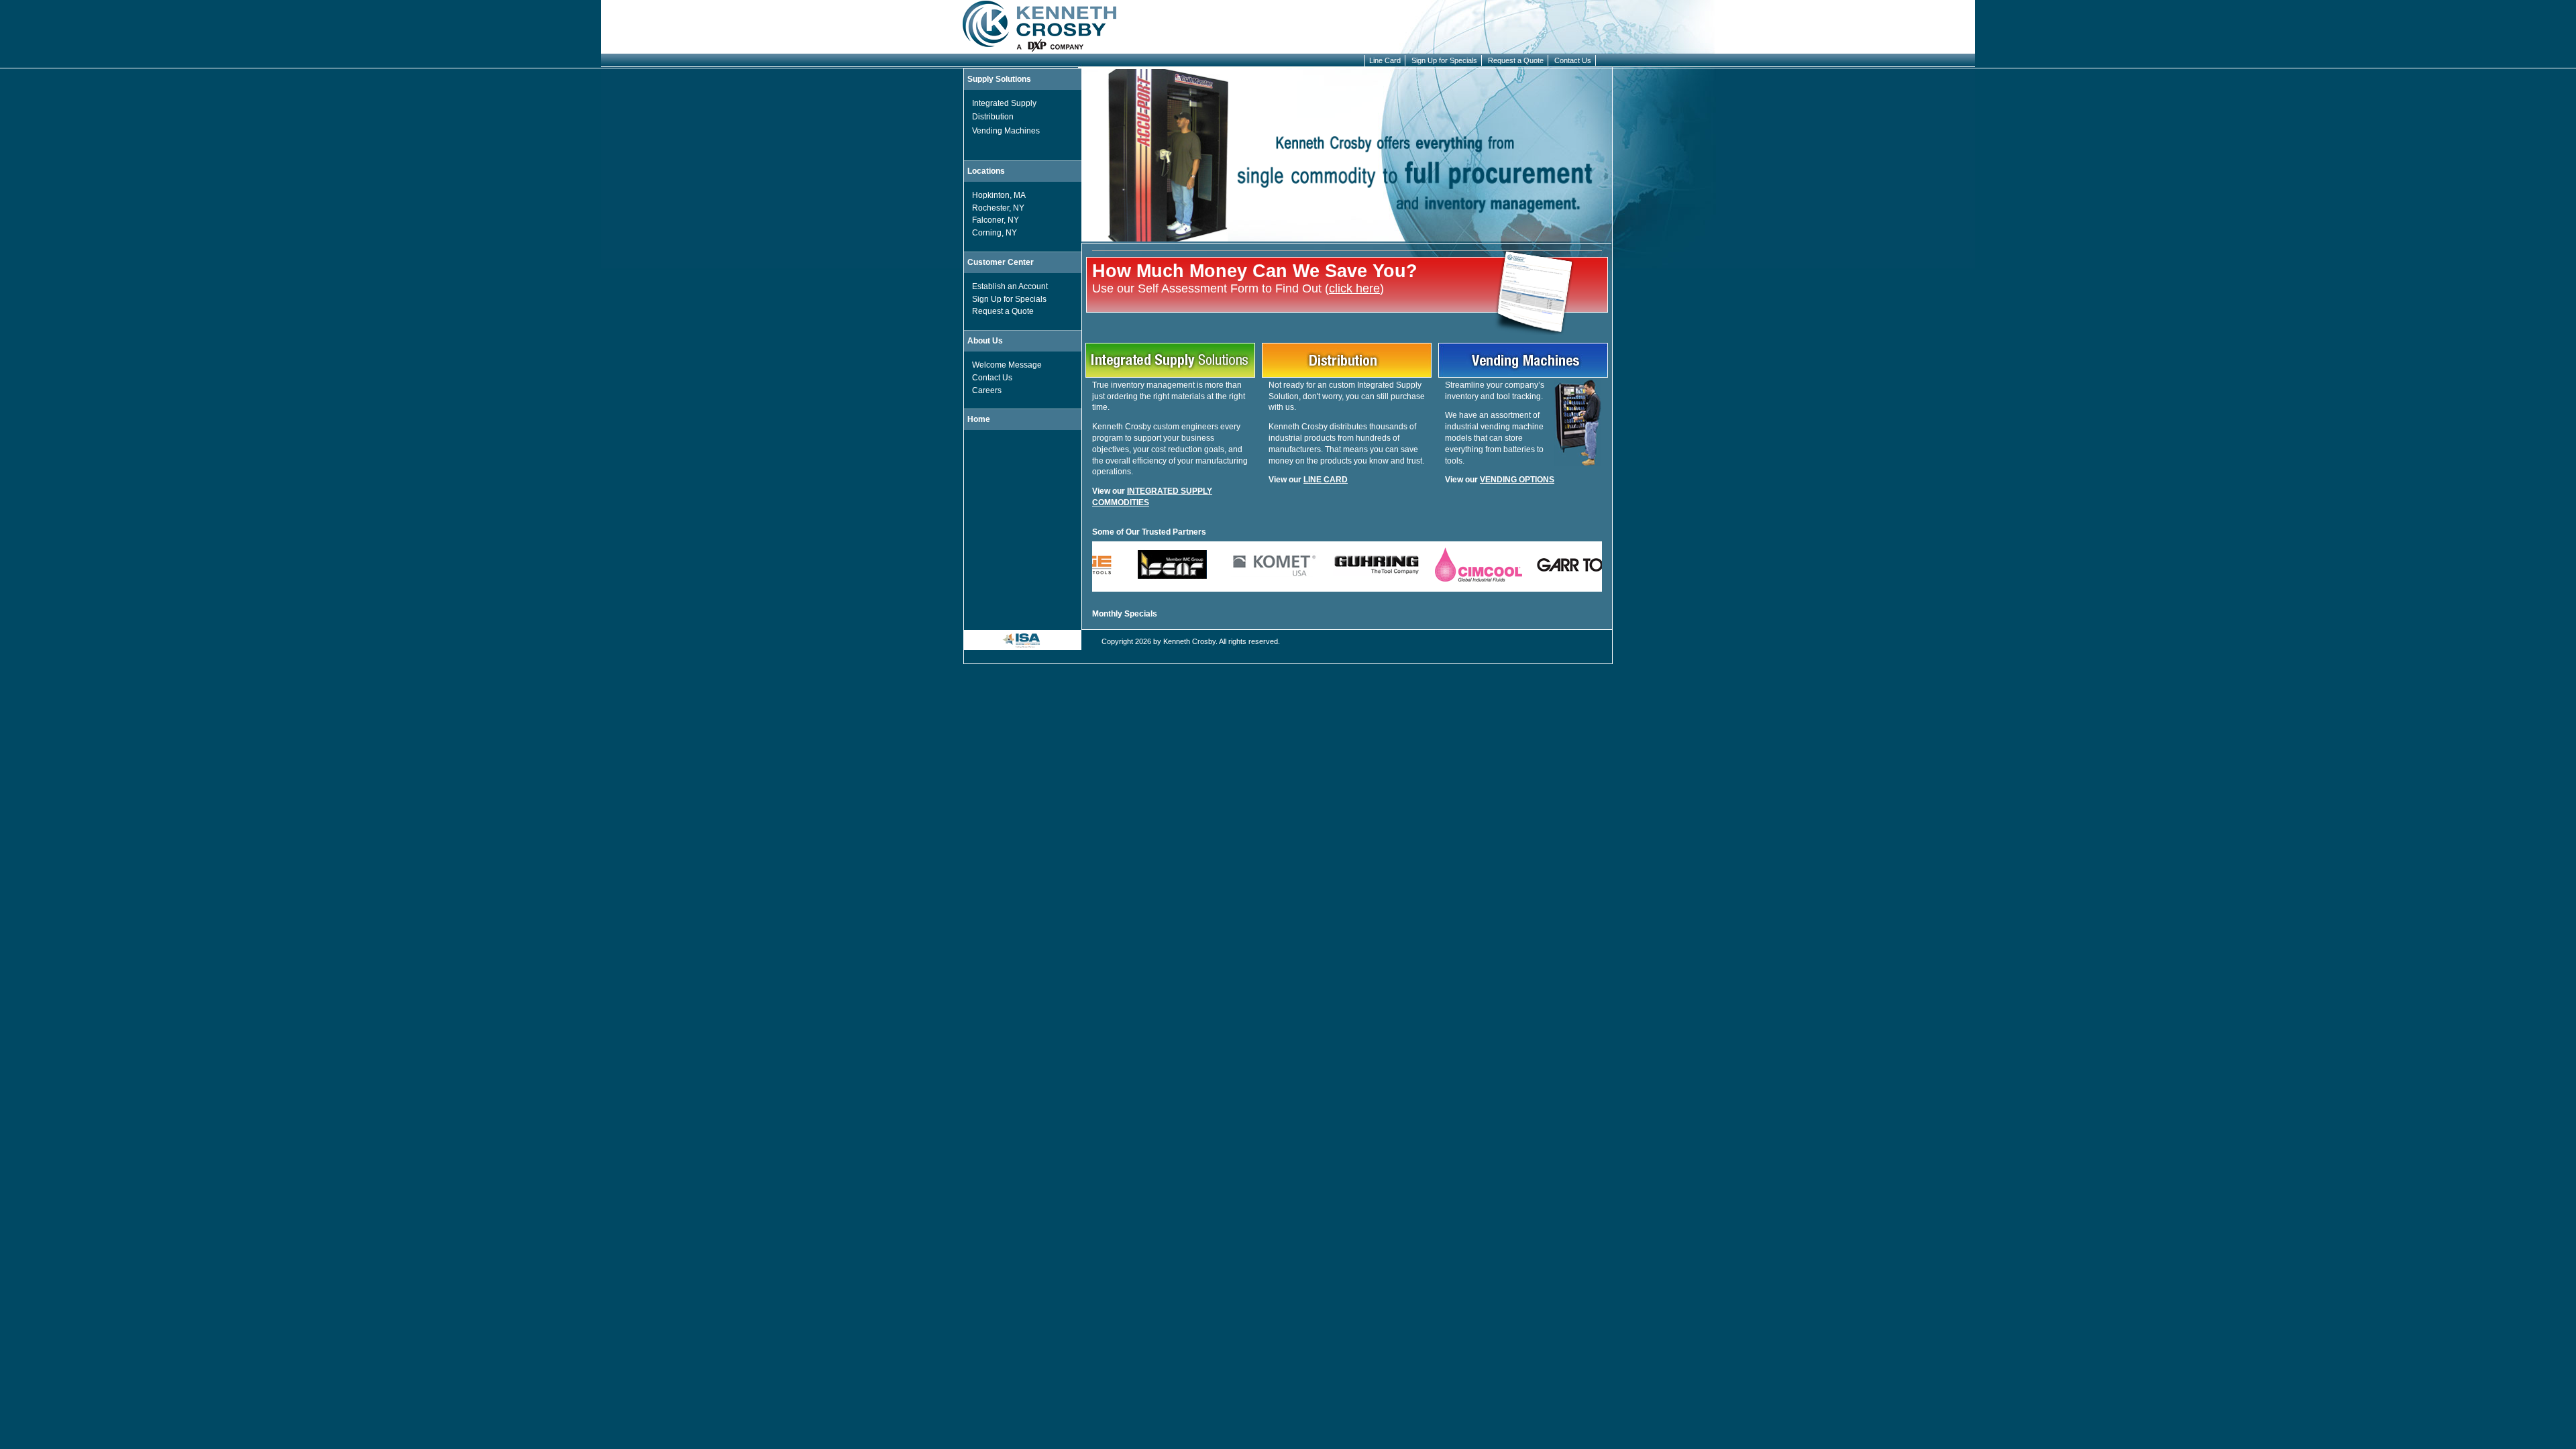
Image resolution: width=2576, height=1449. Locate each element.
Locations (986, 171)
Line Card (1385, 60)
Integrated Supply (1004, 103)
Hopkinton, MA (999, 195)
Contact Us (1573, 60)
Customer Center (1001, 262)
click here (1354, 288)
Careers (987, 390)
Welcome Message (1007, 365)
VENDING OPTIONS (1517, 480)
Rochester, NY (998, 208)
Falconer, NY (996, 220)
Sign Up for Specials (1444, 60)
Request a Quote (1516, 60)
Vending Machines (1006, 131)
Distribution (993, 117)
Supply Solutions (999, 79)
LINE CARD (1326, 480)
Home (979, 419)
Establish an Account (1010, 286)
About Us (985, 341)
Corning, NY (995, 233)
